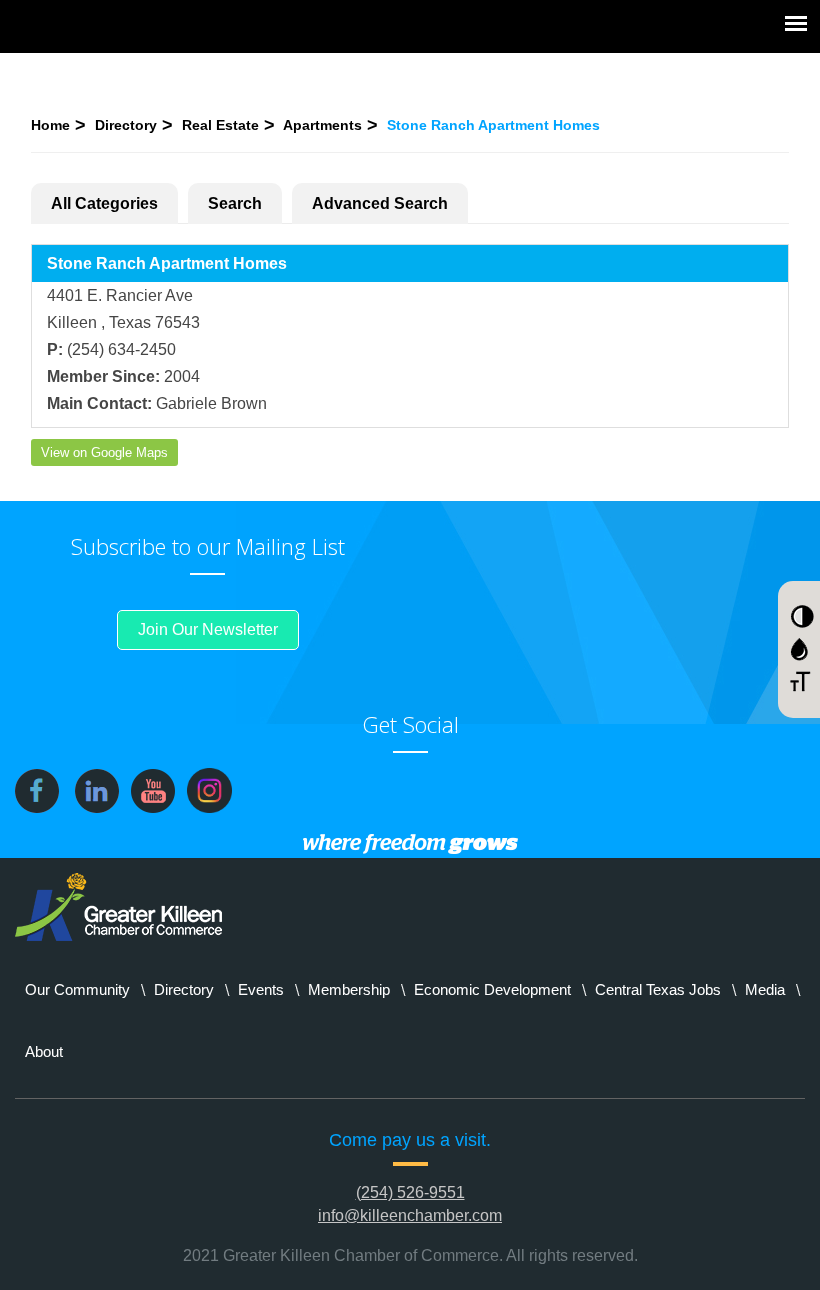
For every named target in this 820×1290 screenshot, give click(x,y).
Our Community (77, 989)
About (44, 1051)
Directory (126, 125)
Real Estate (220, 125)
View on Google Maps (104, 452)
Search (235, 203)
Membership (349, 989)
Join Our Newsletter (208, 629)
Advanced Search (380, 203)
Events (261, 989)
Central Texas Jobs (658, 989)
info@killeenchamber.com (410, 1215)
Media (765, 989)
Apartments (322, 125)
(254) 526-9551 (410, 1192)
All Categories (104, 203)
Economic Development (492, 989)
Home (50, 125)
